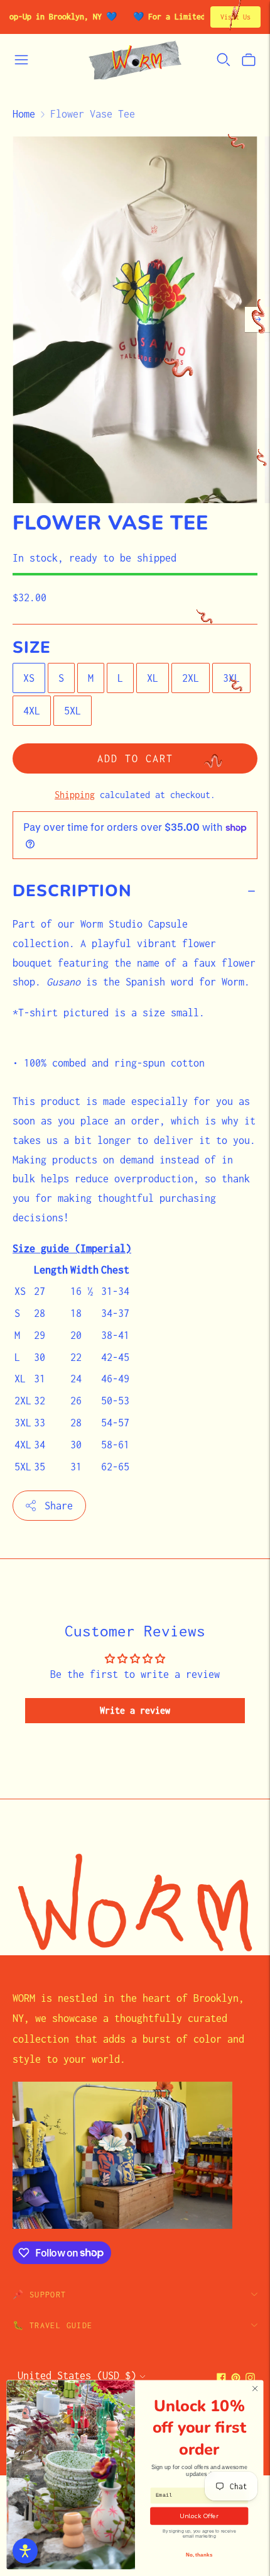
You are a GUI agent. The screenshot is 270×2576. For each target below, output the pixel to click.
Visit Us (235, 17)
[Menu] (21, 60)
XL (153, 678)
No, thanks (199, 2555)
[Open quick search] (224, 60)
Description (72, 891)
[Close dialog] (255, 2389)
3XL (231, 678)
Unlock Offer (199, 2516)
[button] (25, 2551)
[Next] (257, 319)
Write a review (135, 1710)
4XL (32, 711)
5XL (73, 711)
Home (24, 114)
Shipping (75, 795)
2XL (191, 678)
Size (32, 648)
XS (29, 678)
